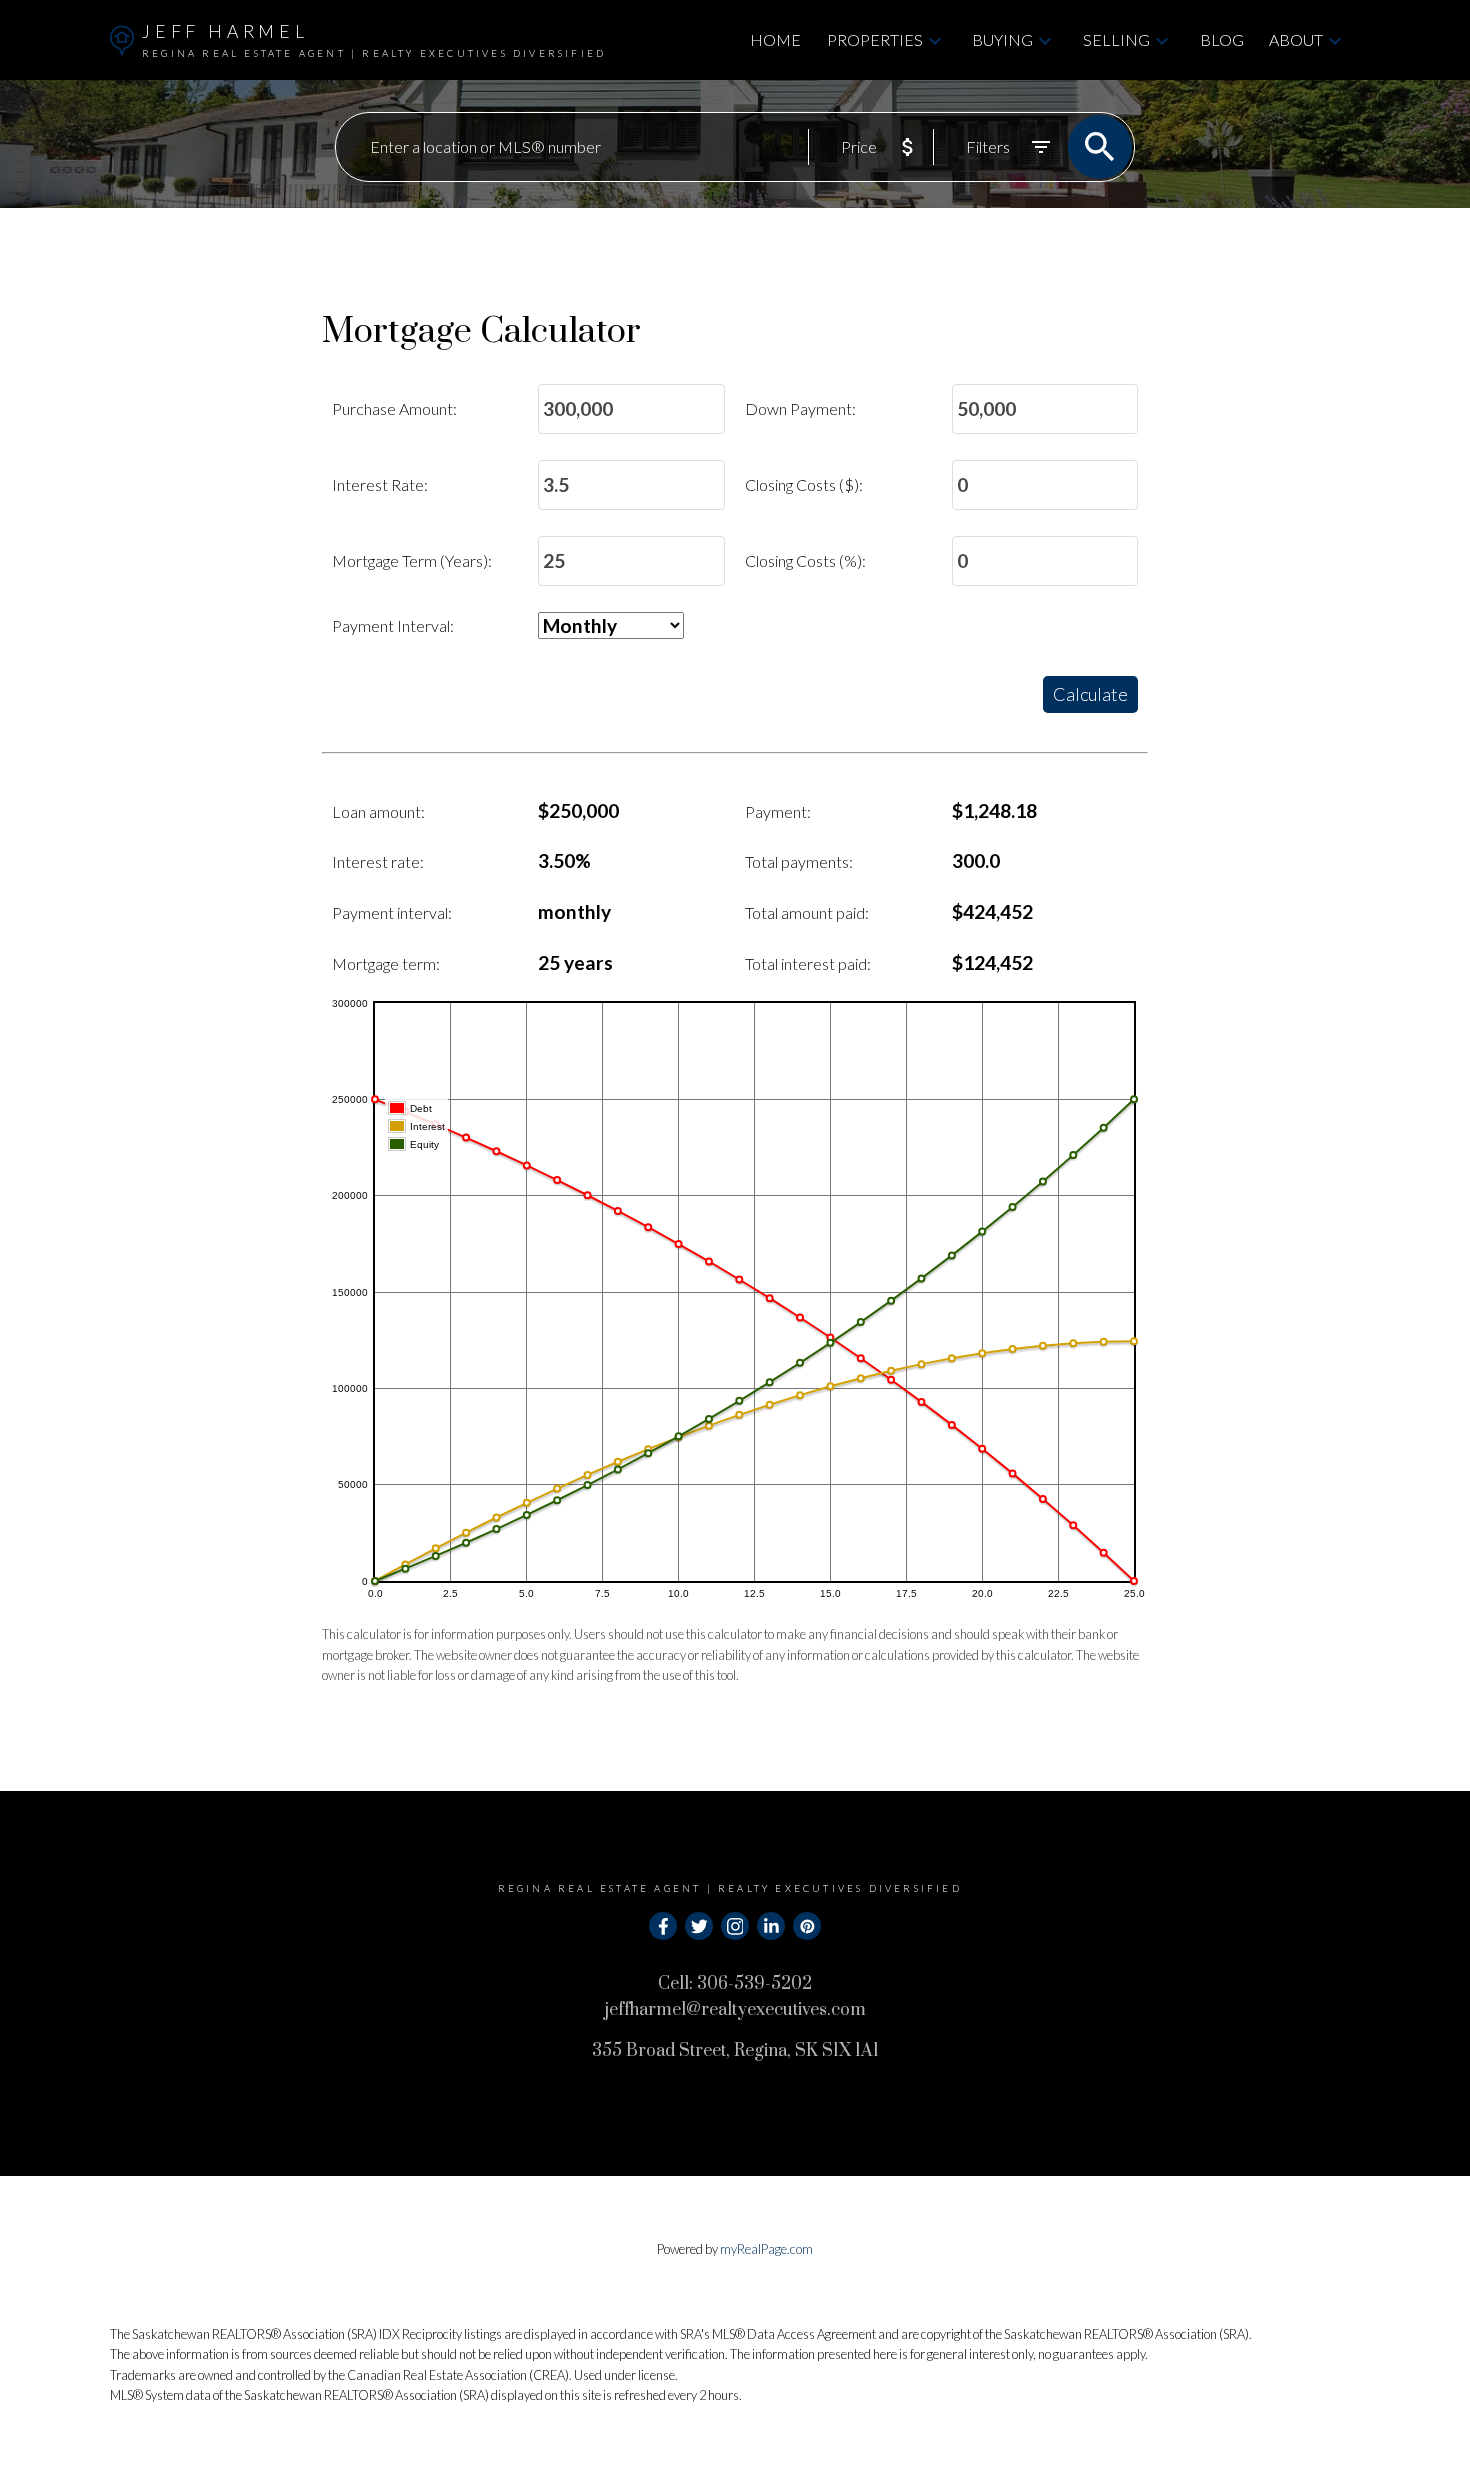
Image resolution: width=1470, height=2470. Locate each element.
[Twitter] (699, 1926)
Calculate (1090, 694)
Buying (1002, 39)
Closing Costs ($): (804, 484)
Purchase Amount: (394, 408)
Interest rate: (378, 861)
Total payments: (799, 861)
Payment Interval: (393, 625)
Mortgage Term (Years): (412, 560)
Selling (1116, 39)
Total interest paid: (808, 963)
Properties (875, 39)
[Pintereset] (807, 1926)
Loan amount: (378, 811)
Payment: (778, 811)
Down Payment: (800, 408)
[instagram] (735, 1926)
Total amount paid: (807, 912)
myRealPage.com (766, 2249)
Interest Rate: (380, 484)
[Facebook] (663, 1926)
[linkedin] (771, 1926)
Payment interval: (392, 912)
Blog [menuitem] (1222, 39)
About (1296, 39)
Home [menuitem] (775, 39)
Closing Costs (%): (805, 560)
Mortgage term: (386, 963)
